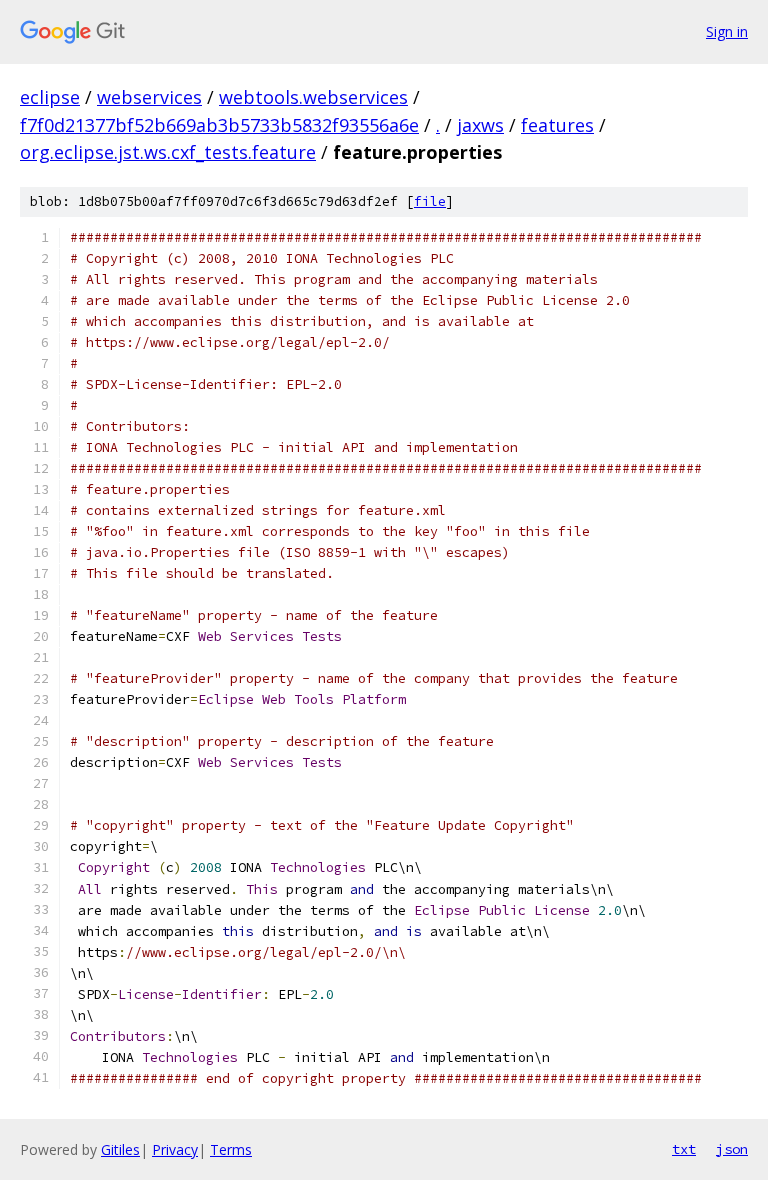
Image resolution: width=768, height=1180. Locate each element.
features (557, 125)
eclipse (50, 97)
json (732, 1149)
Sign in (727, 31)
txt (684, 1149)
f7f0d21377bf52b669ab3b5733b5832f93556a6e (219, 125)
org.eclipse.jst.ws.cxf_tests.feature (168, 152)
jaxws (480, 125)
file (430, 201)
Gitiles (120, 1149)
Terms (231, 1149)
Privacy (175, 1149)
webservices (149, 97)
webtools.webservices (313, 97)
